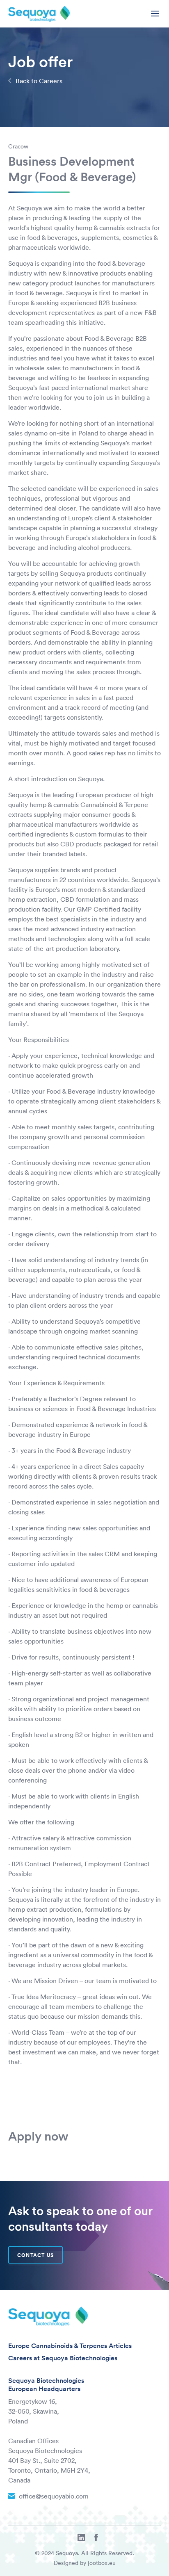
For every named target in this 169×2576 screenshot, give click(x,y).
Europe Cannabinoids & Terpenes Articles (70, 2346)
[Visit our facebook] (96, 2538)
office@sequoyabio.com (54, 2496)
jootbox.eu (102, 2563)
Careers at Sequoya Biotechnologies (63, 2358)
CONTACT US (35, 2255)
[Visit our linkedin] (81, 2538)
